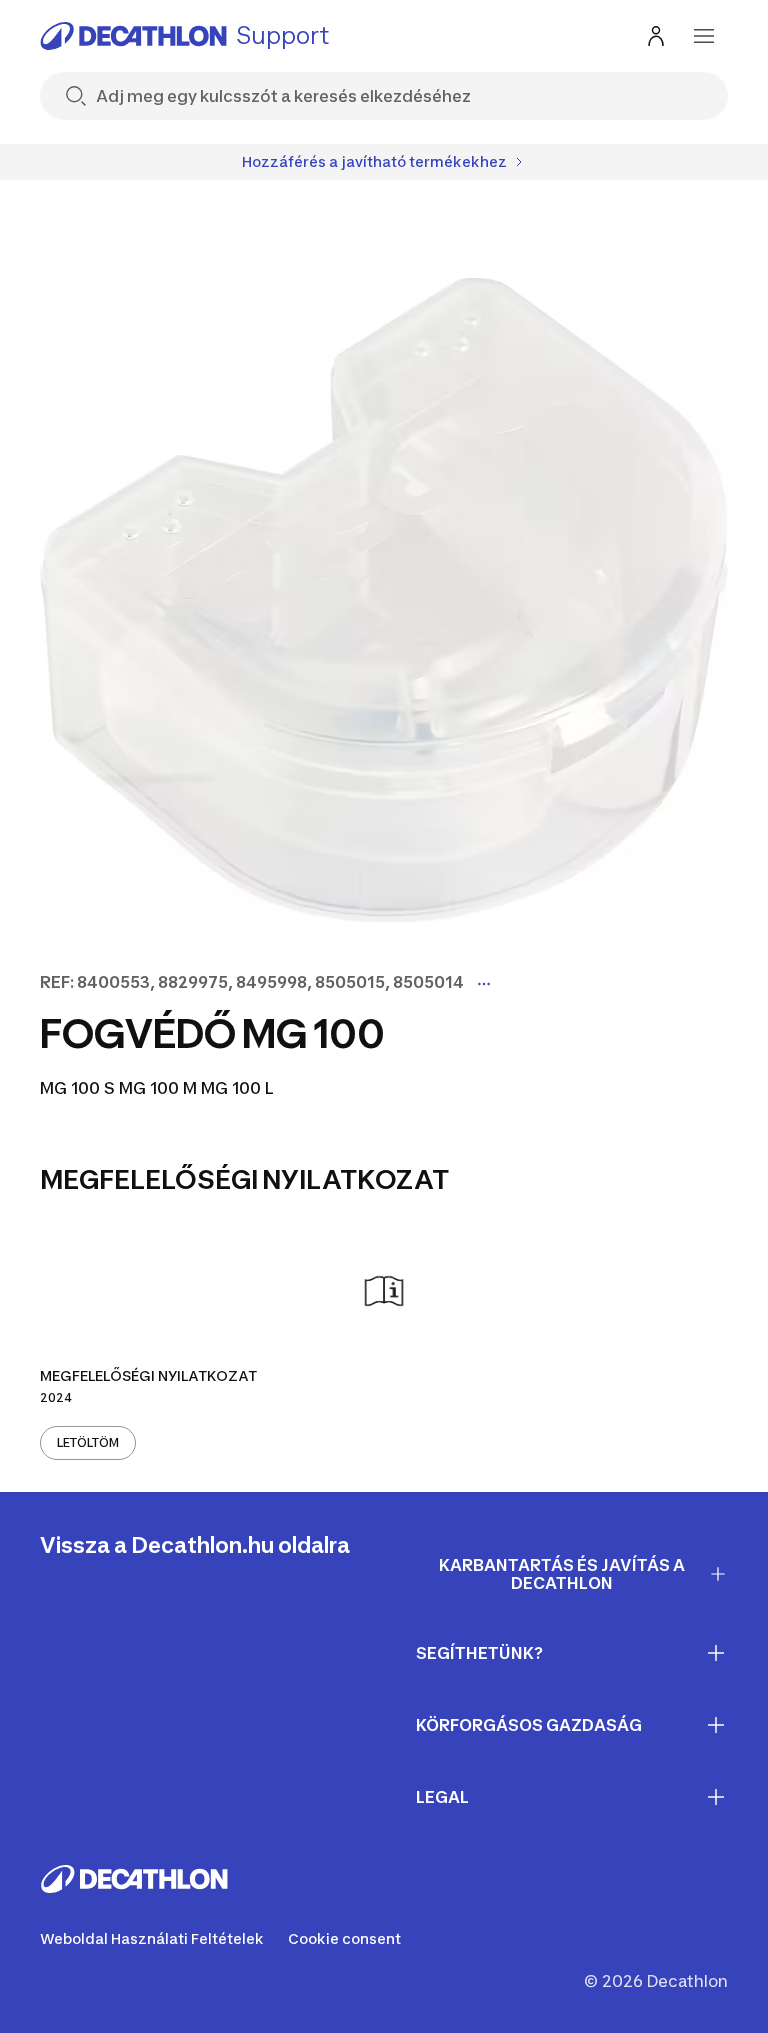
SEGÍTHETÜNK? (479, 1653)
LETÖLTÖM (88, 1442)
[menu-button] (704, 36)
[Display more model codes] (484, 984)
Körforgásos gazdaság (529, 1725)
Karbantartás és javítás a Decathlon (562, 1574)
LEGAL (442, 1797)
